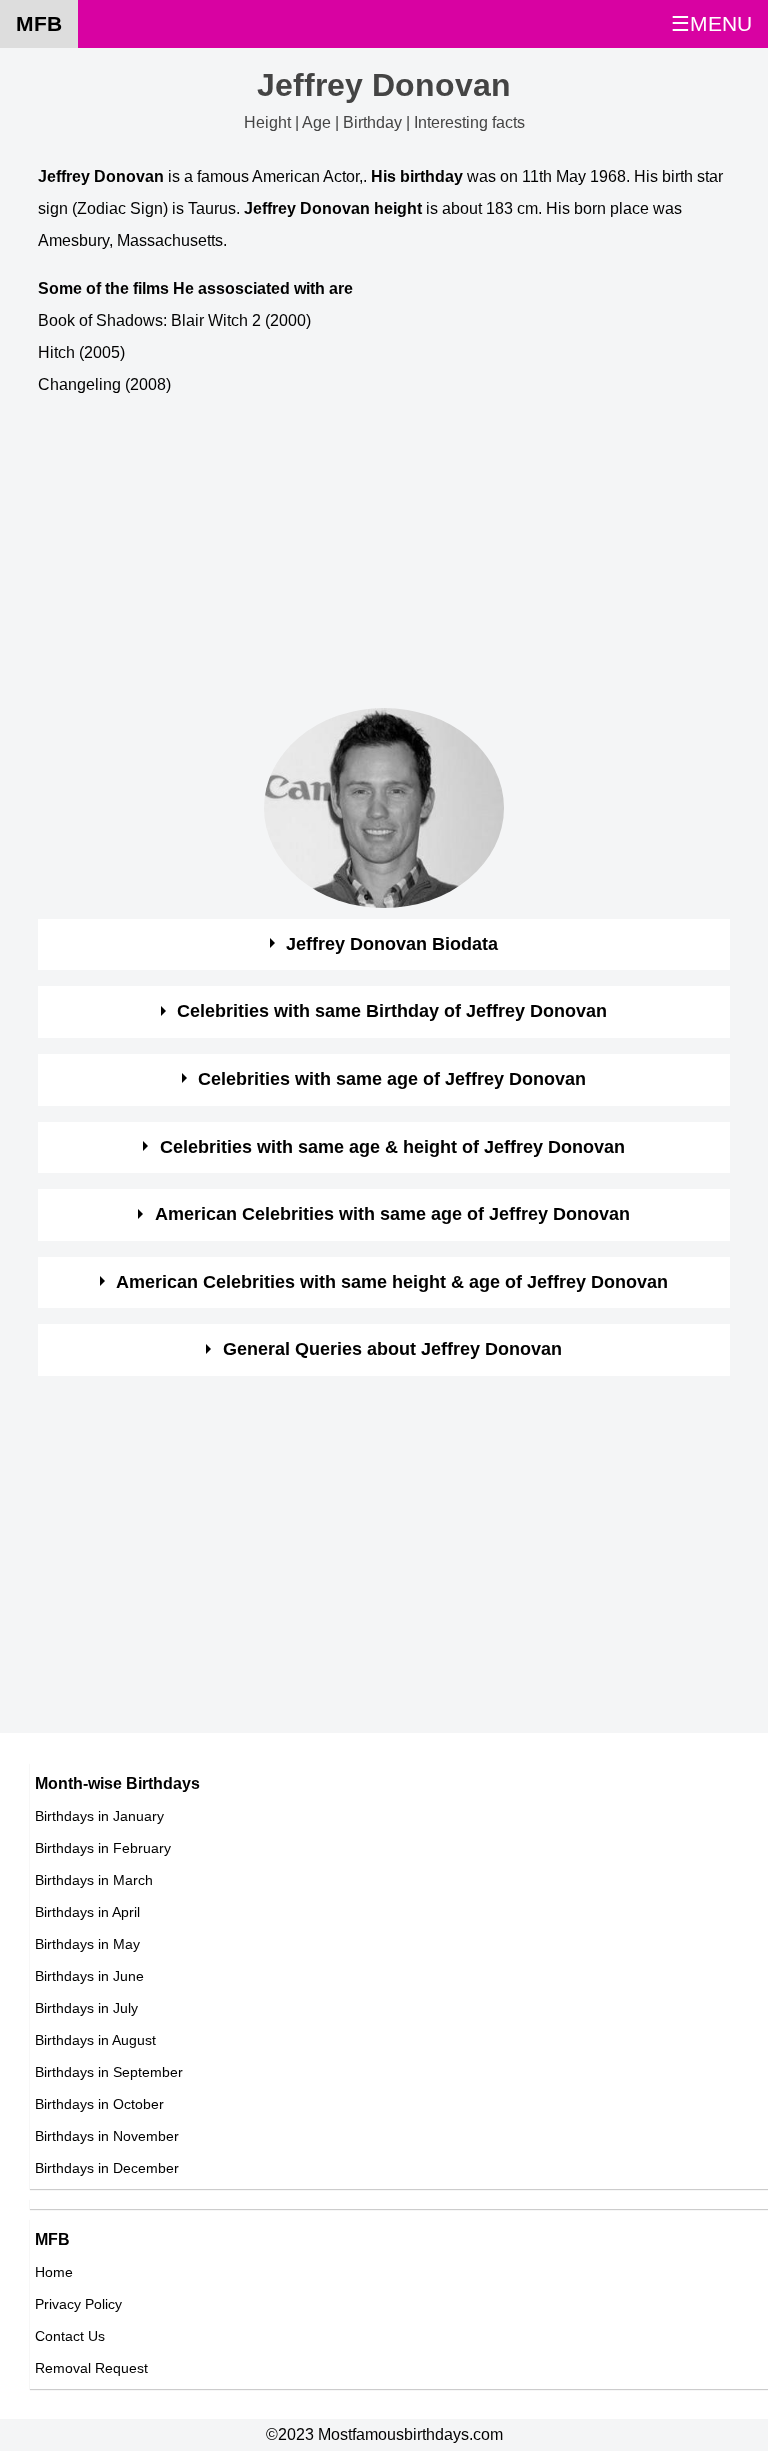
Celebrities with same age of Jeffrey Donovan (392, 1079)
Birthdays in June (89, 1976)
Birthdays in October (99, 2104)
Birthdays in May (87, 1944)
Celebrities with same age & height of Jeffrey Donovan (392, 1147)
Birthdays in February (103, 1848)
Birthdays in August (95, 2040)
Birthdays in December (107, 2168)
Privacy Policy (78, 2304)
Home (54, 2272)
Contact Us (70, 2336)
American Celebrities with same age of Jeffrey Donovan (392, 1214)
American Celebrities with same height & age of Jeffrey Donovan (392, 1282)
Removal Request (91, 2368)
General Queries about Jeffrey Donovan (392, 1349)
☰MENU (711, 23)
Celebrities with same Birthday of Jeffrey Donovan (392, 1011)
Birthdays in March (94, 1880)
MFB (39, 23)
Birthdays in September (109, 2072)
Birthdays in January (99, 1816)
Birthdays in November (107, 2136)
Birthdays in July (86, 2008)
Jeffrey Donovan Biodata (392, 944)
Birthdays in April (87, 1912)
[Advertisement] (383, 557)
